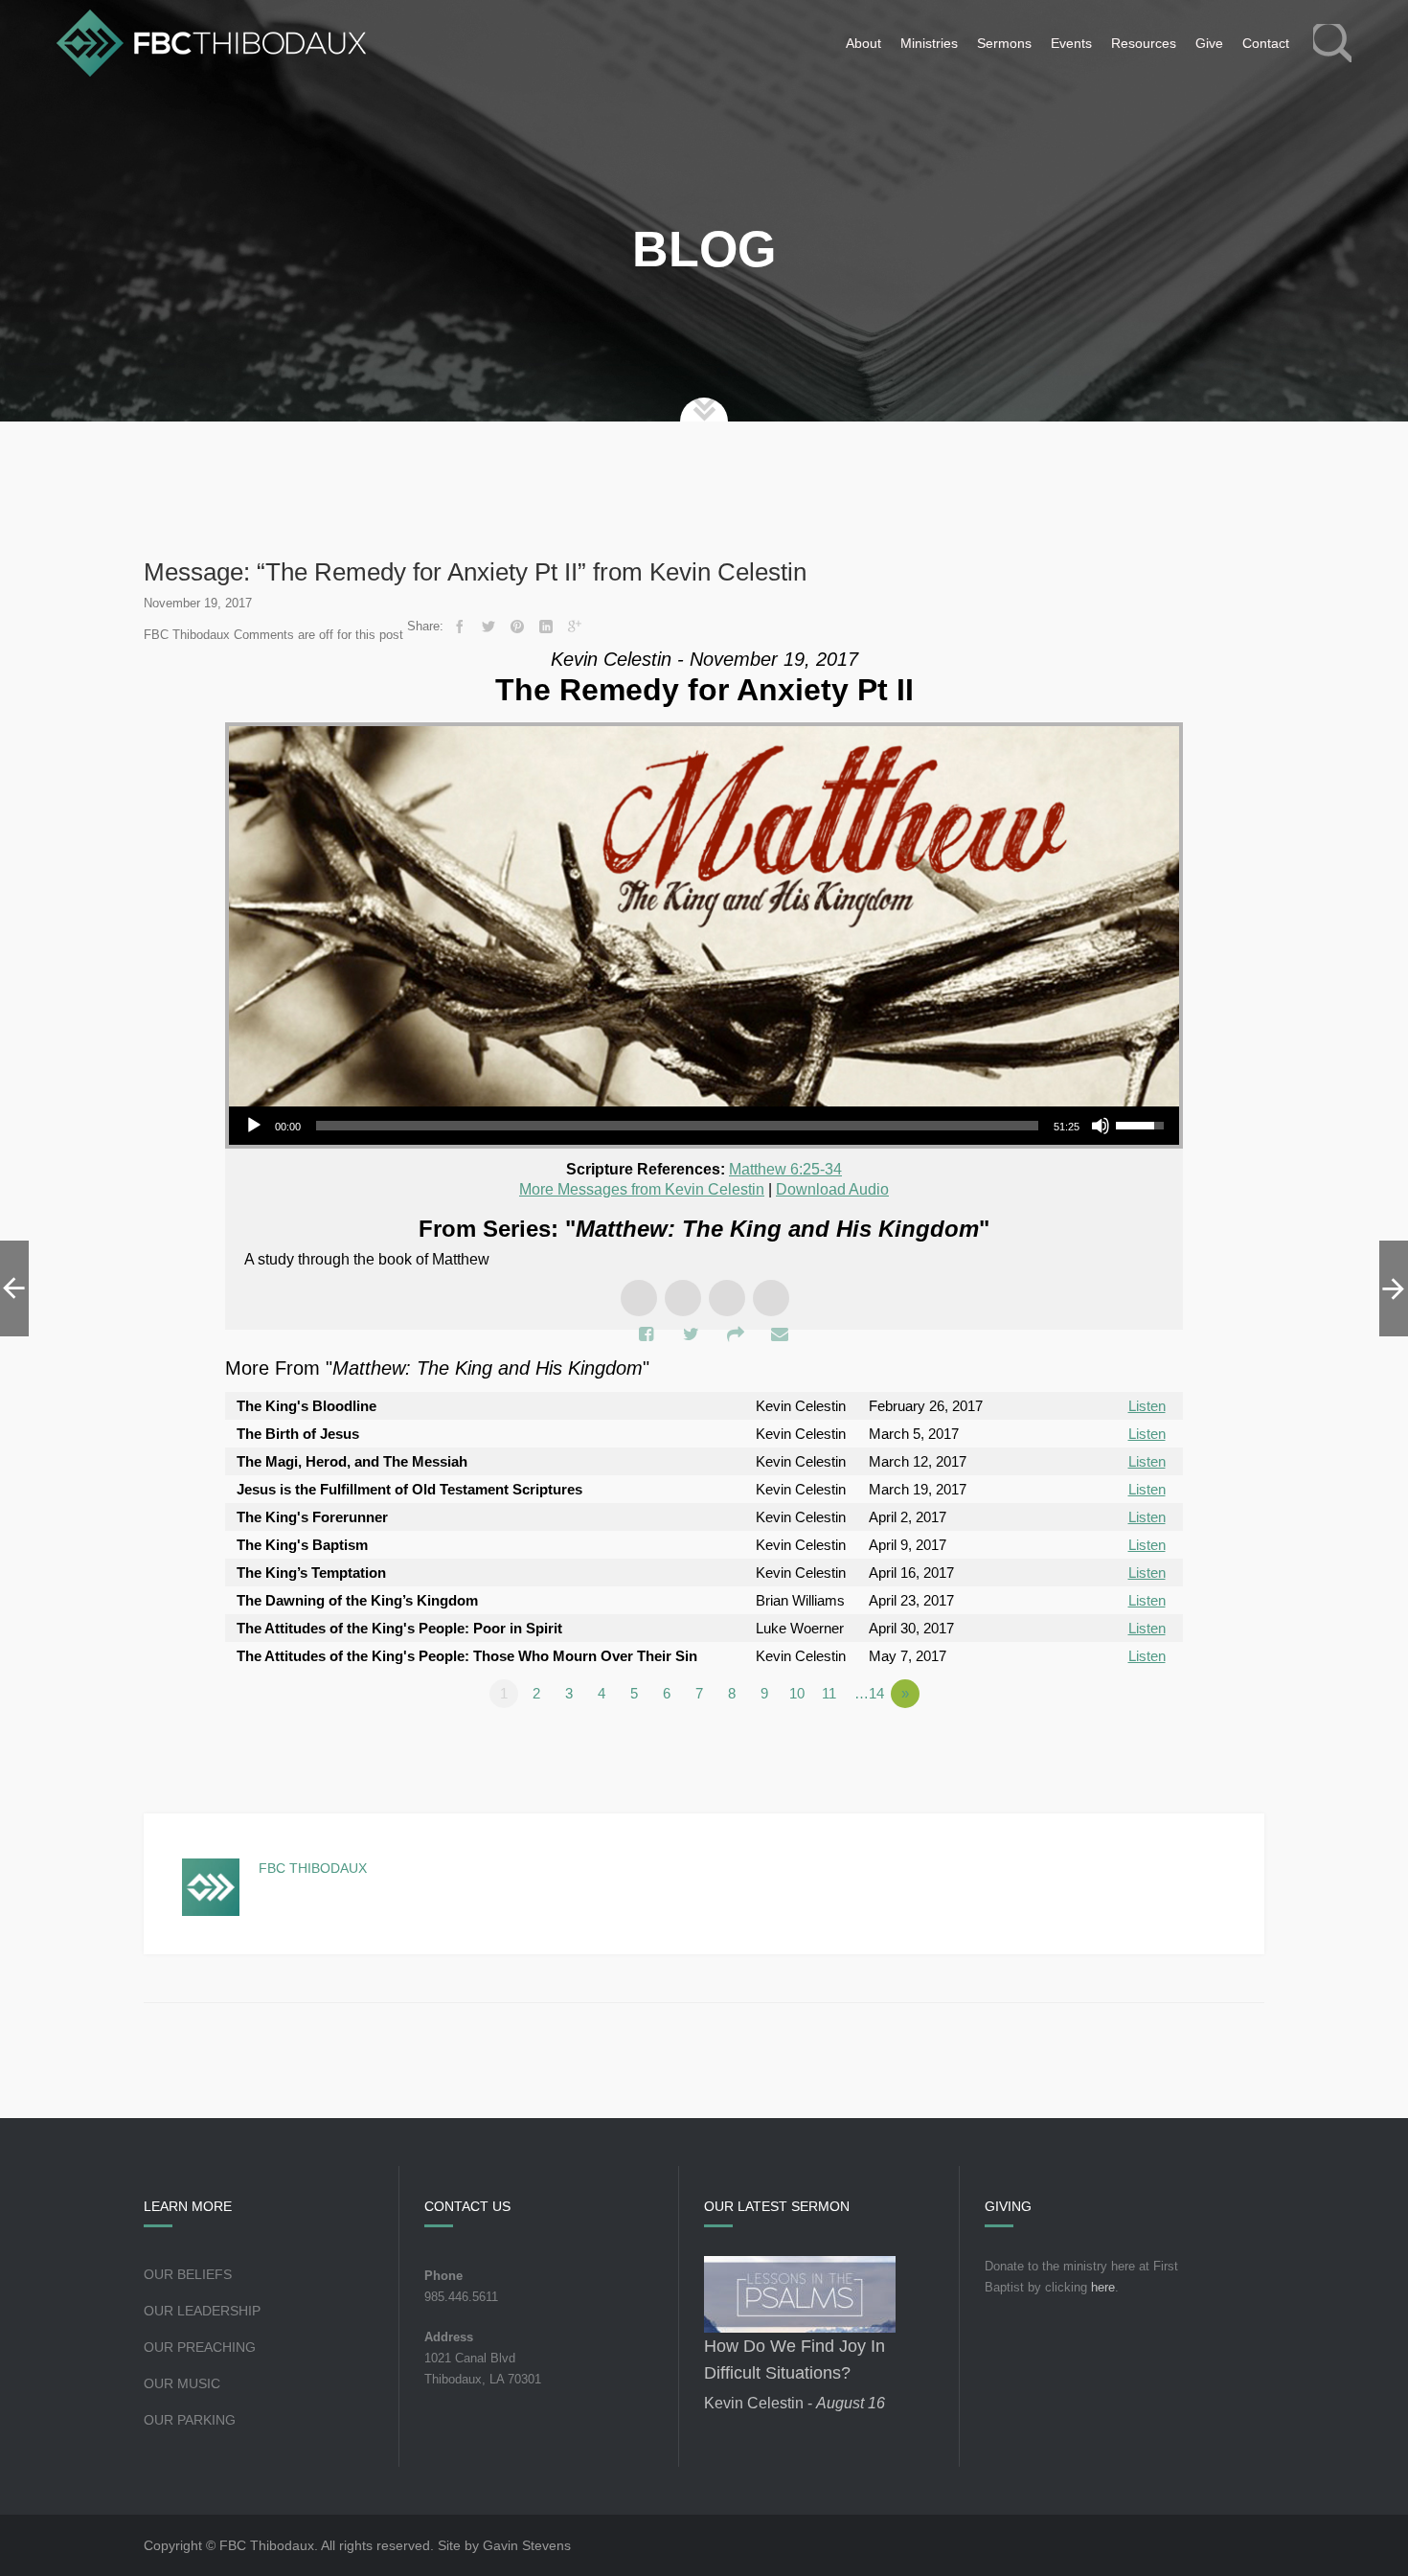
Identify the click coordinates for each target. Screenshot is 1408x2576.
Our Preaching (200, 2347)
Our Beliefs (188, 2274)
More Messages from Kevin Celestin (642, 1189)
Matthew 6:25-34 (785, 1169)
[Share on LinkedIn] (546, 627)
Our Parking (190, 2420)
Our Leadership (202, 2311)
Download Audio (832, 1189)
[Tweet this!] (488, 627)
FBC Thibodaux (313, 1868)
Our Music (182, 2383)
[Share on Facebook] (460, 627)
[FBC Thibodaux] (211, 43)
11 (829, 1693)
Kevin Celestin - (795, 2403)
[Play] (254, 1126)
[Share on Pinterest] (517, 627)
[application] (704, 1126)
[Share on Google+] (575, 627)
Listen (1147, 1406)
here (1103, 2287)
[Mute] (1101, 1126)
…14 (869, 1693)
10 (797, 1693)
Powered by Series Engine (1112, 1746)
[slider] (677, 1126)
